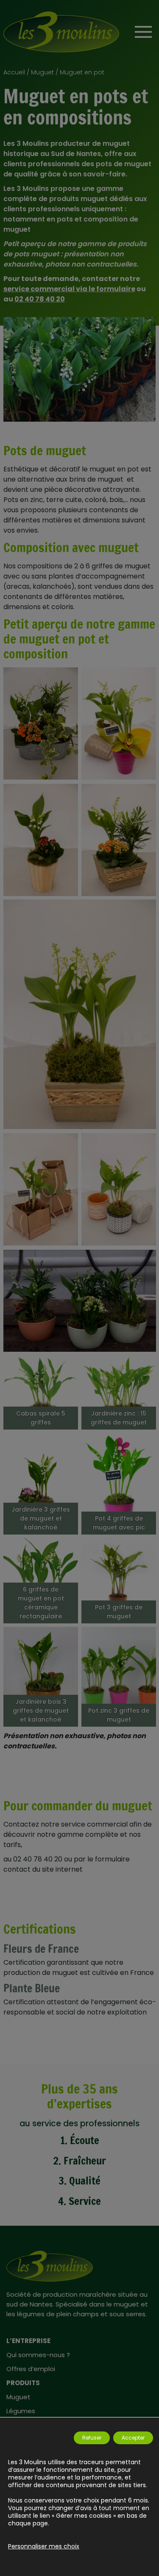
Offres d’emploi (31, 2369)
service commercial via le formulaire (69, 289)
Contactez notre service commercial (66, 1824)
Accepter (133, 2438)
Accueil (14, 72)
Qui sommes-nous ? (38, 2355)
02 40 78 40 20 (40, 299)
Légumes (21, 2411)
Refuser (92, 2438)
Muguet (42, 72)
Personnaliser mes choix (44, 2546)
